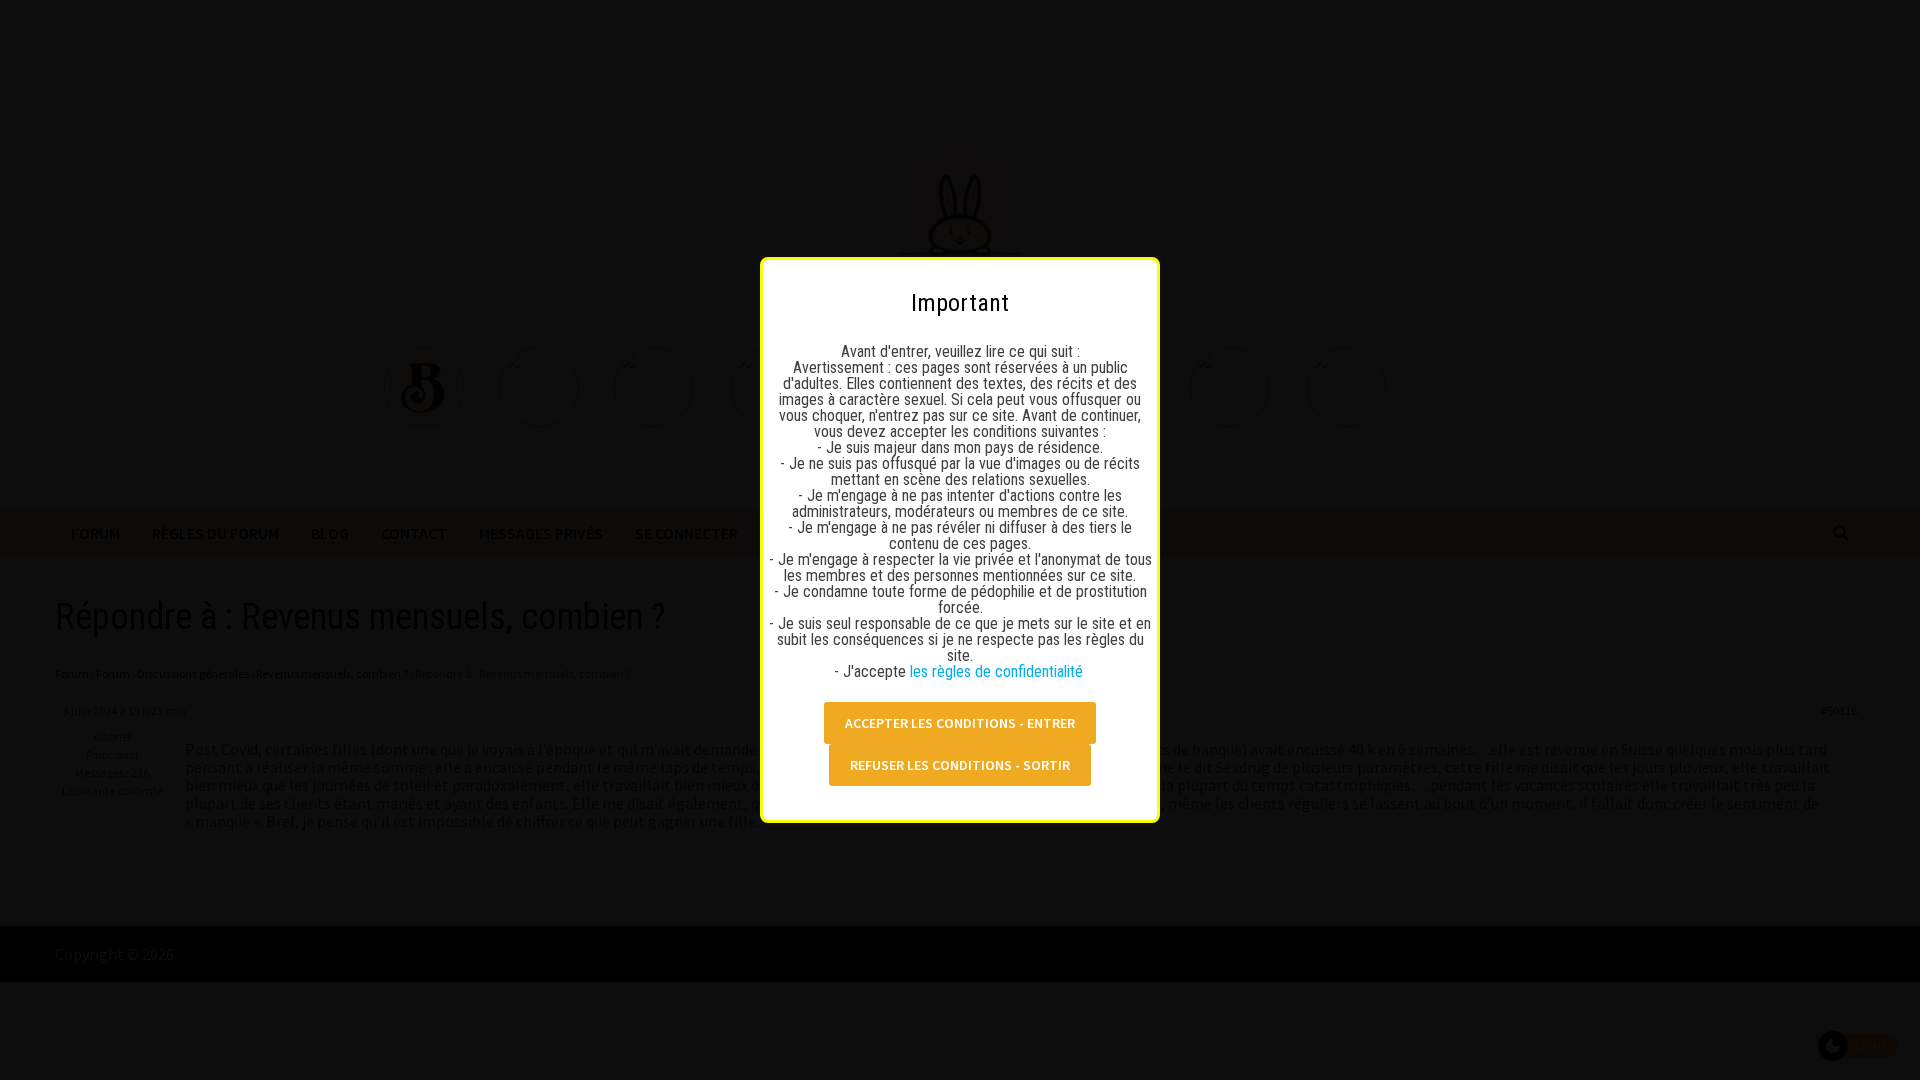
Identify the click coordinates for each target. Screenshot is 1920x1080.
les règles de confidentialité (998, 671)
